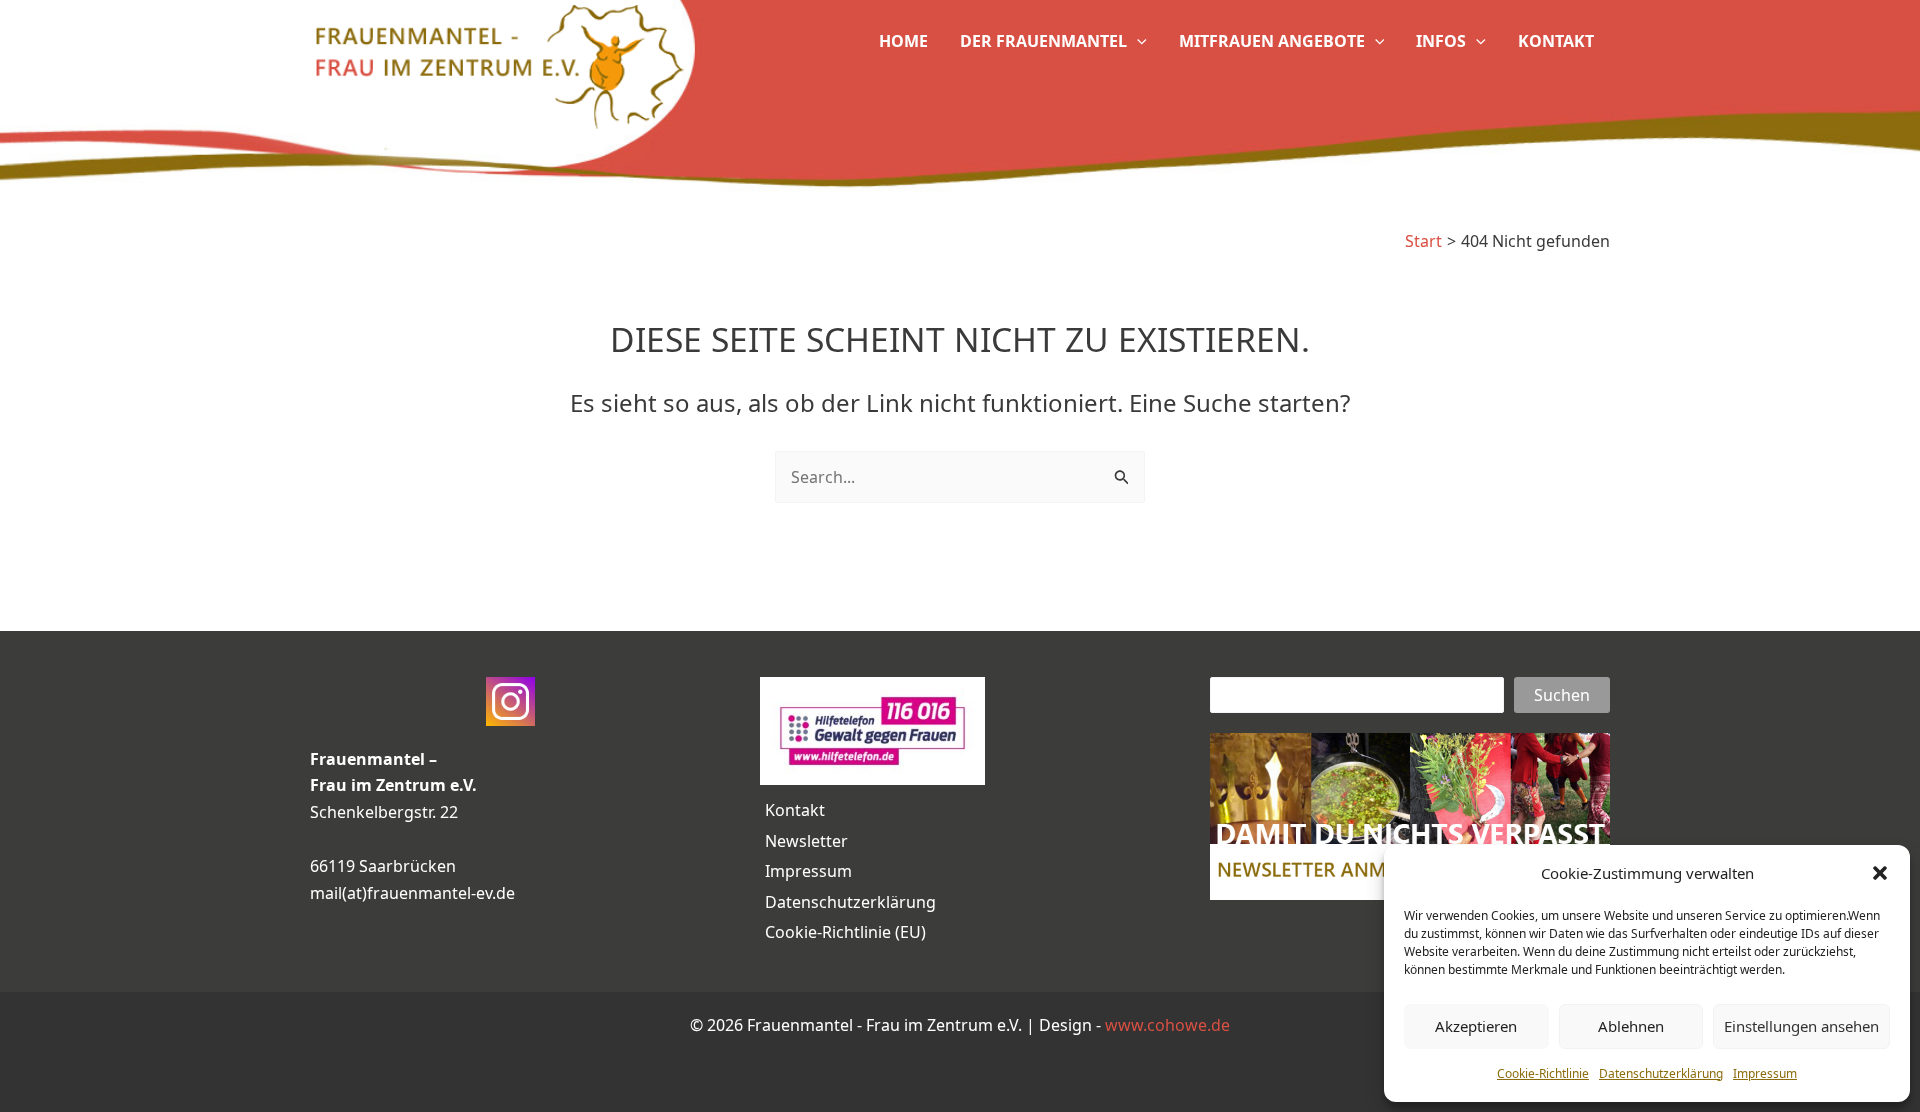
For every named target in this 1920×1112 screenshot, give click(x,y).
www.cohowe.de (1167, 1025)
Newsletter (806, 841)
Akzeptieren (1476, 1026)
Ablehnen (1631, 1026)
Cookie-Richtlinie (1543, 1073)
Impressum (1765, 1073)
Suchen (1562, 695)
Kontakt (795, 810)
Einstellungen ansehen (1801, 1026)
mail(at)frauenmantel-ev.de (412, 893)
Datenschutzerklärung (1661, 1073)
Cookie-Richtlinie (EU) (845, 932)
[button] (1880, 873)
